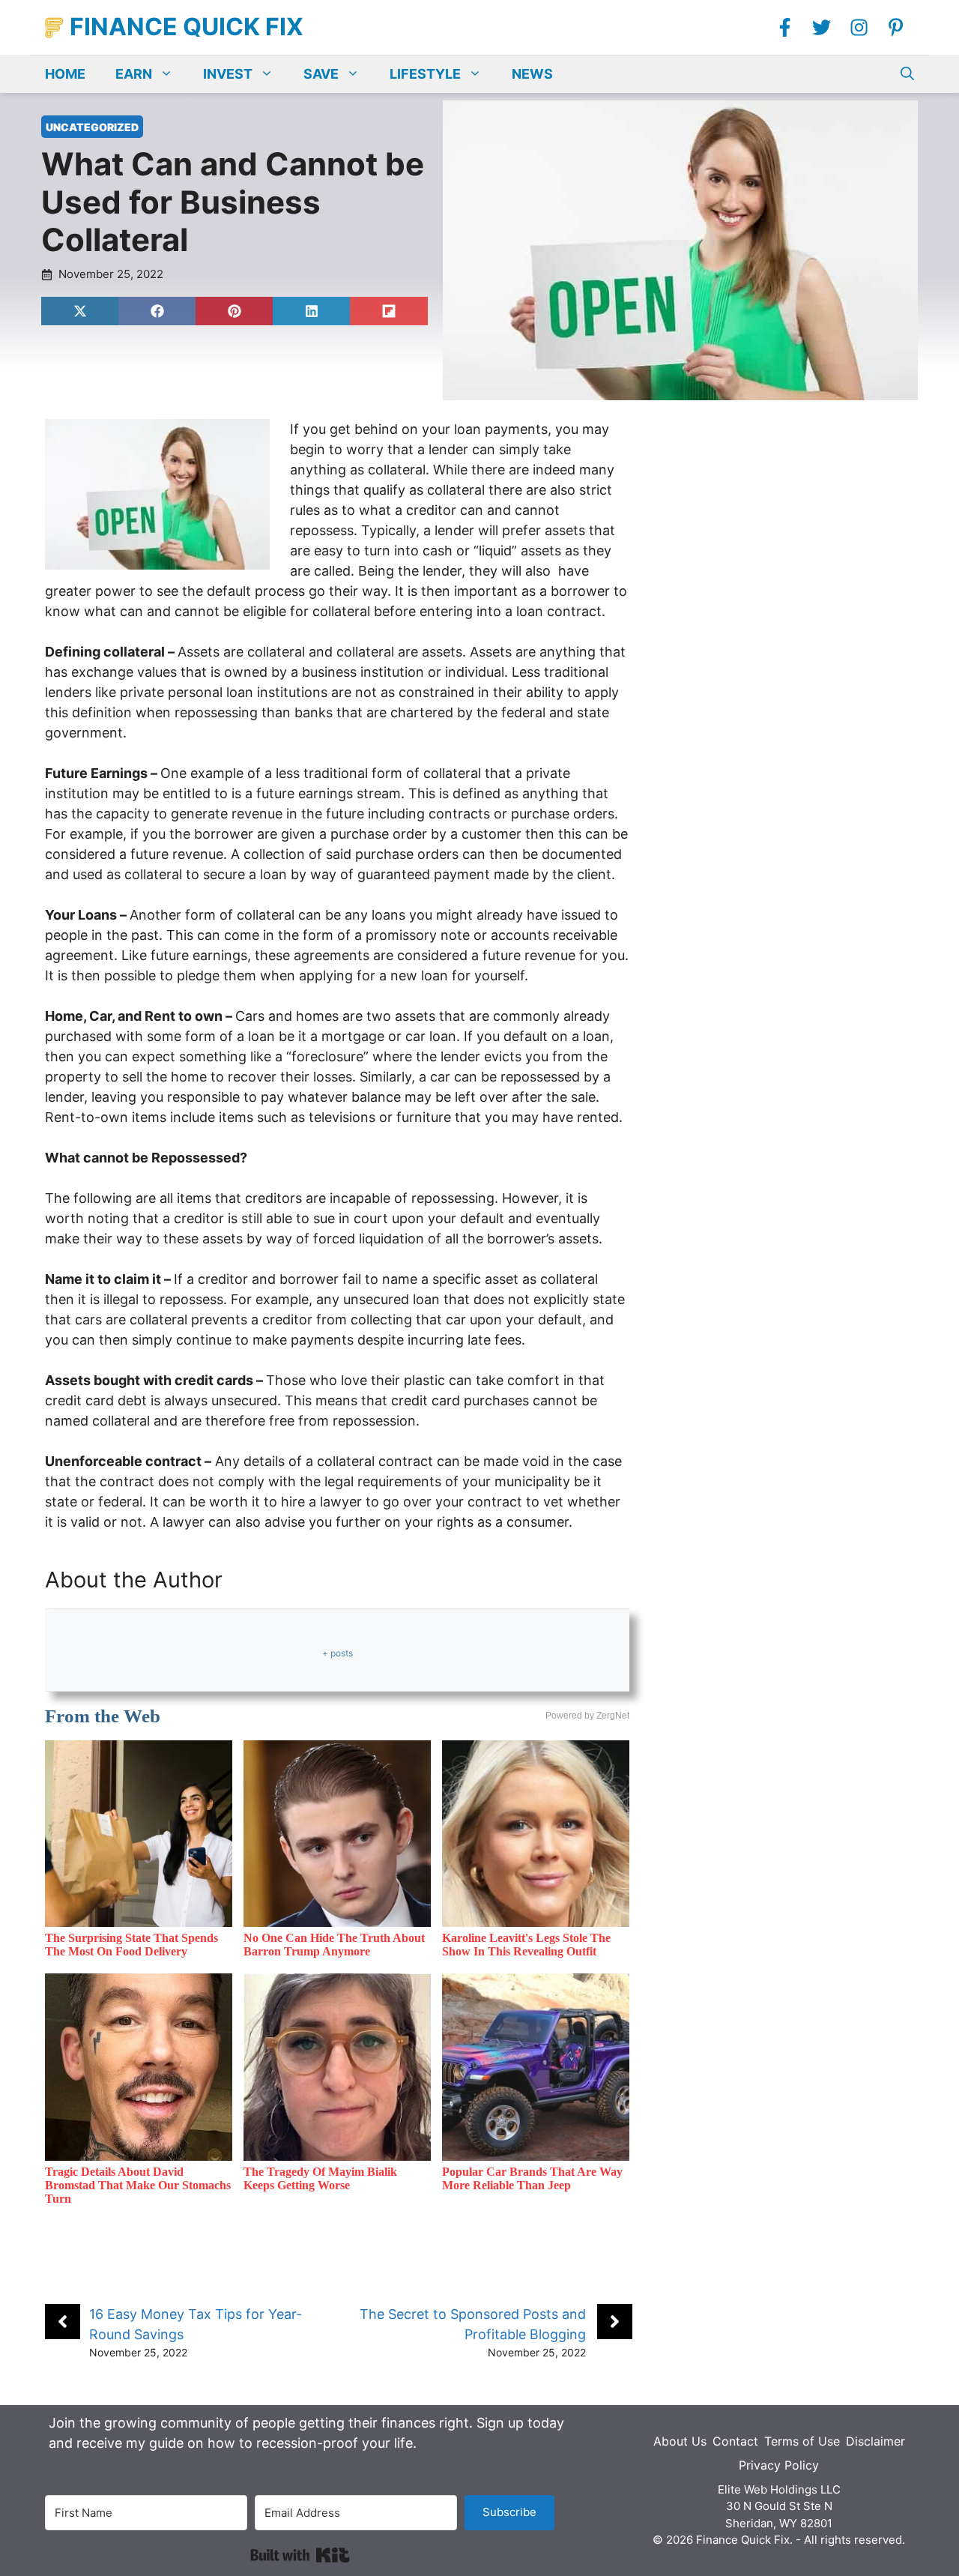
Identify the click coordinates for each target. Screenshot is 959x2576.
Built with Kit (300, 2555)
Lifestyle (425, 74)
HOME (65, 74)
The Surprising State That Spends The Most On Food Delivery (131, 1945)
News (532, 74)
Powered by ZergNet (587, 1716)
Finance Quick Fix (187, 27)
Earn (134, 74)
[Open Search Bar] (907, 74)
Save (321, 74)
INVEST (228, 74)
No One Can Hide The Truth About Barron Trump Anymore (334, 1945)
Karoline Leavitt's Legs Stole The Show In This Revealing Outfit (526, 1945)
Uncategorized (92, 127)
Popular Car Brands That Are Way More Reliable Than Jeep (532, 2178)
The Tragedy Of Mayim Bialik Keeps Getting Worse (320, 2178)
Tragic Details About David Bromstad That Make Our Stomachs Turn (138, 2185)
